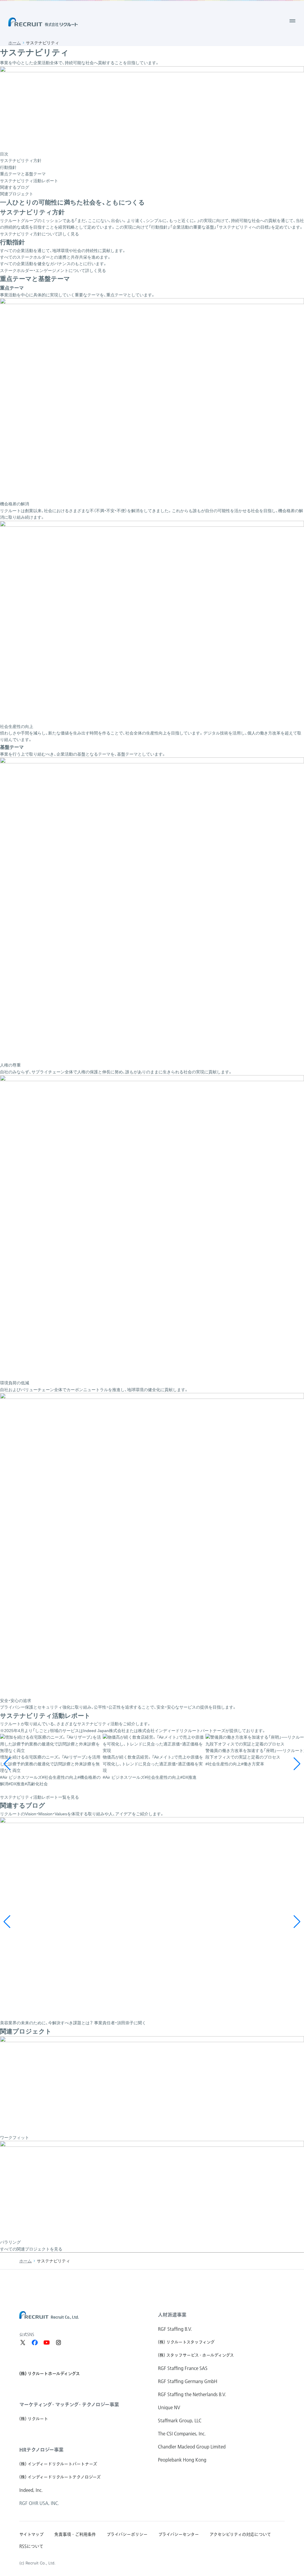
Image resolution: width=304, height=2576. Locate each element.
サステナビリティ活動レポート (29, 181)
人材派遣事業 (172, 2315)
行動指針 (8, 167)
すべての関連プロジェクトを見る (31, 2249)
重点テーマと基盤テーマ (23, 174)
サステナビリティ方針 (21, 161)
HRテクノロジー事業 (41, 2450)
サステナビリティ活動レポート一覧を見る (39, 1797)
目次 (4, 154)
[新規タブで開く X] (23, 2343)
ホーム (15, 43)
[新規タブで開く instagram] (58, 2343)
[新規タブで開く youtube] (47, 2343)
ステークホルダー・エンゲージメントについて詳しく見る (53, 271)
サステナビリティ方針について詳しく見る (39, 234)
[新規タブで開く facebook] (35, 2343)
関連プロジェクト (17, 194)
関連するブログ (15, 187)
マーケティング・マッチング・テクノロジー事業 (69, 2404)
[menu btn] (292, 21)
